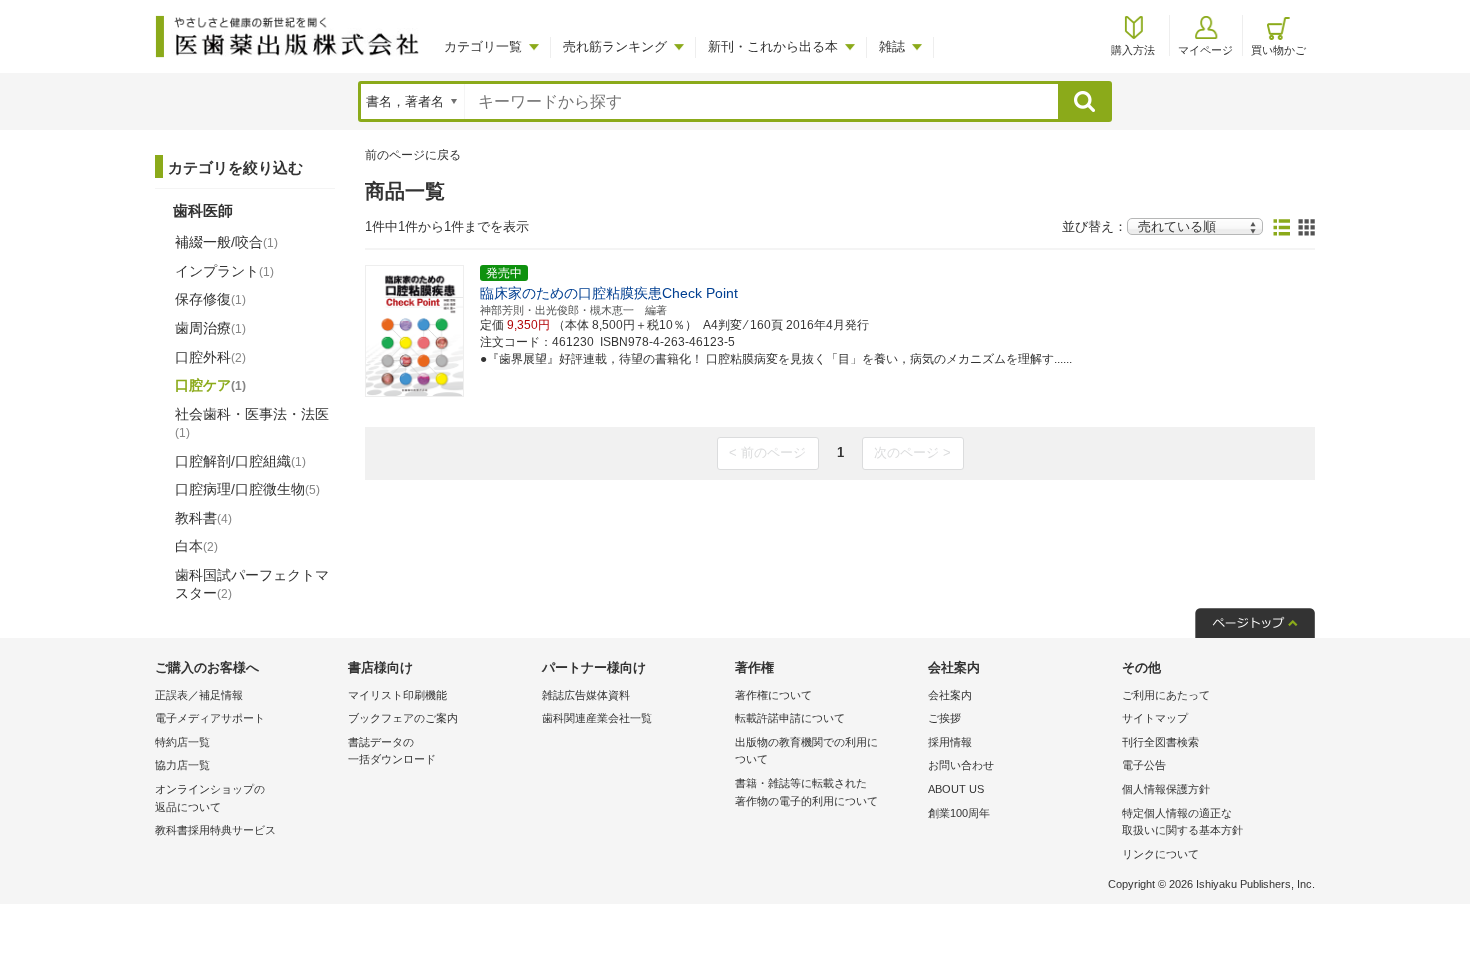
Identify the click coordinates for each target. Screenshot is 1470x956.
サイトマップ (1155, 718)
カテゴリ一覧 (483, 46)
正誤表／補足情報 (199, 695)
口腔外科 (210, 357)
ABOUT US (956, 789)
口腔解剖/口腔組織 (240, 461)
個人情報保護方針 (1166, 789)
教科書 (203, 518)
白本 (196, 546)
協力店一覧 (182, 765)
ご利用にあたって (1166, 695)
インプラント (224, 271)
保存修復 (210, 299)
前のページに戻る (413, 155)
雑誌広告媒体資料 (586, 695)
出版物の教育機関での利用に (806, 751)
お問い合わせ (961, 765)
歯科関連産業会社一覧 (597, 718)
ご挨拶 (944, 718)
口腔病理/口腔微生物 (247, 489)
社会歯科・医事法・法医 (252, 423)
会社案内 (950, 695)
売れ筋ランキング (615, 46)
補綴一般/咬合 (226, 242)
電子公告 (1144, 765)
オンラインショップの (210, 798)
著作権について (773, 695)
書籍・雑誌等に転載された (806, 792)
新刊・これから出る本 (773, 46)
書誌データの (392, 751)
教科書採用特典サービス (215, 830)
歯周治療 (210, 328)
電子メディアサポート (210, 718)
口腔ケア (210, 385)
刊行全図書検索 (1160, 742)
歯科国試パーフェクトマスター (252, 584)
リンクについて (1160, 854)
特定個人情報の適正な (1182, 822)
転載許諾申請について (790, 718)
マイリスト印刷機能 (397, 695)
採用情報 (950, 742)
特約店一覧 (182, 742)
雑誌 (892, 46)
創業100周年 (959, 813)
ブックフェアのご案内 (403, 718)
